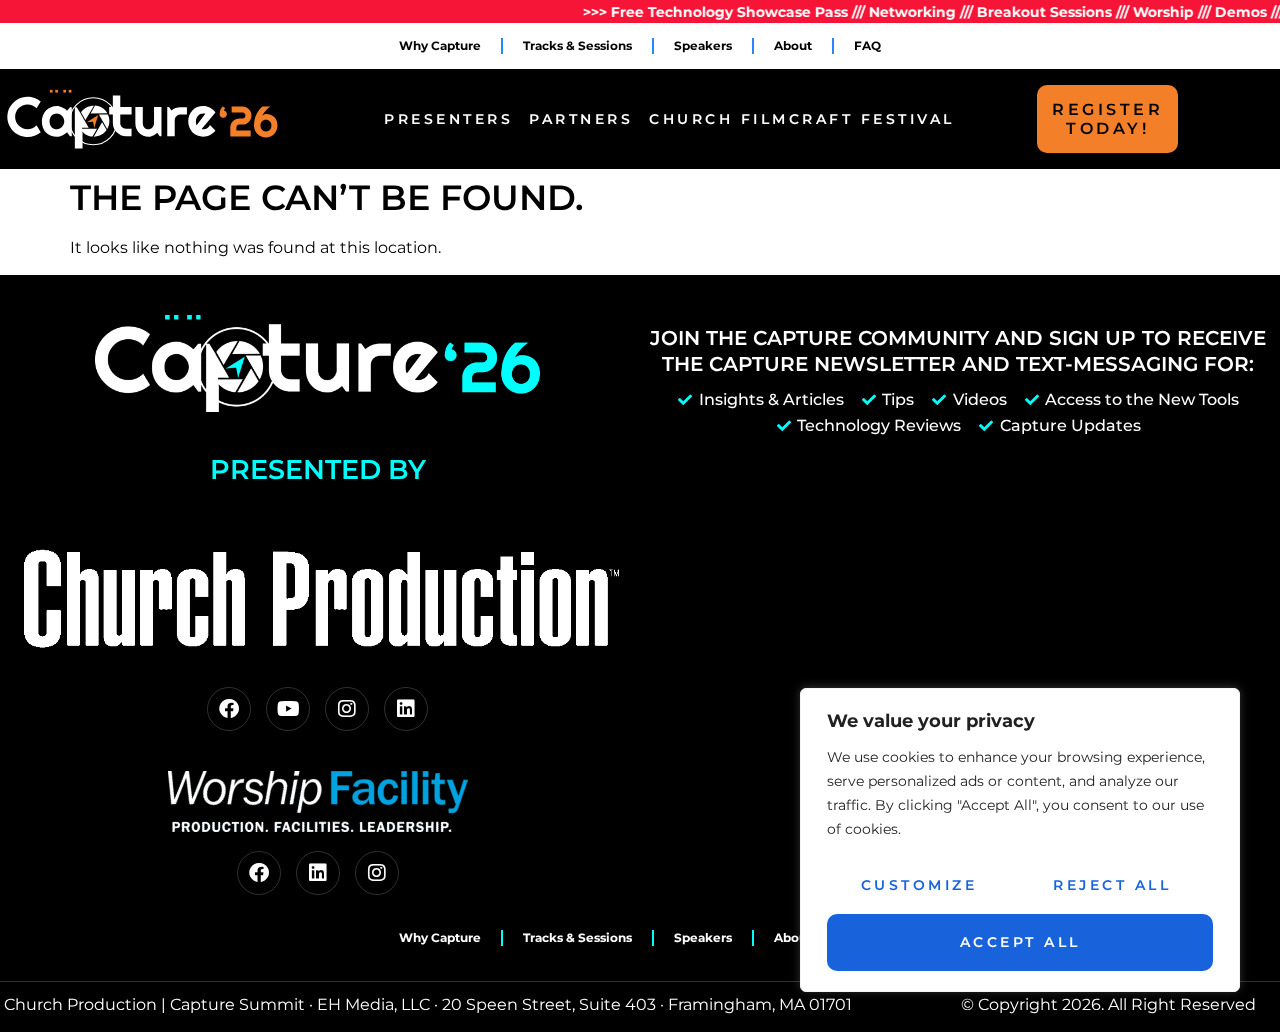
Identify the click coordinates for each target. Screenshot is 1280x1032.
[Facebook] (229, 709)
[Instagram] (347, 709)
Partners (581, 119)
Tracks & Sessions (577, 45)
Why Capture (440, 45)
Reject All (1112, 885)
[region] (1020, 840)
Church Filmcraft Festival (802, 119)
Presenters (448, 119)
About (793, 45)
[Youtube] (288, 709)
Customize (919, 885)
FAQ (867, 45)
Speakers (703, 45)
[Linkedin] (406, 709)
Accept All (1020, 942)
